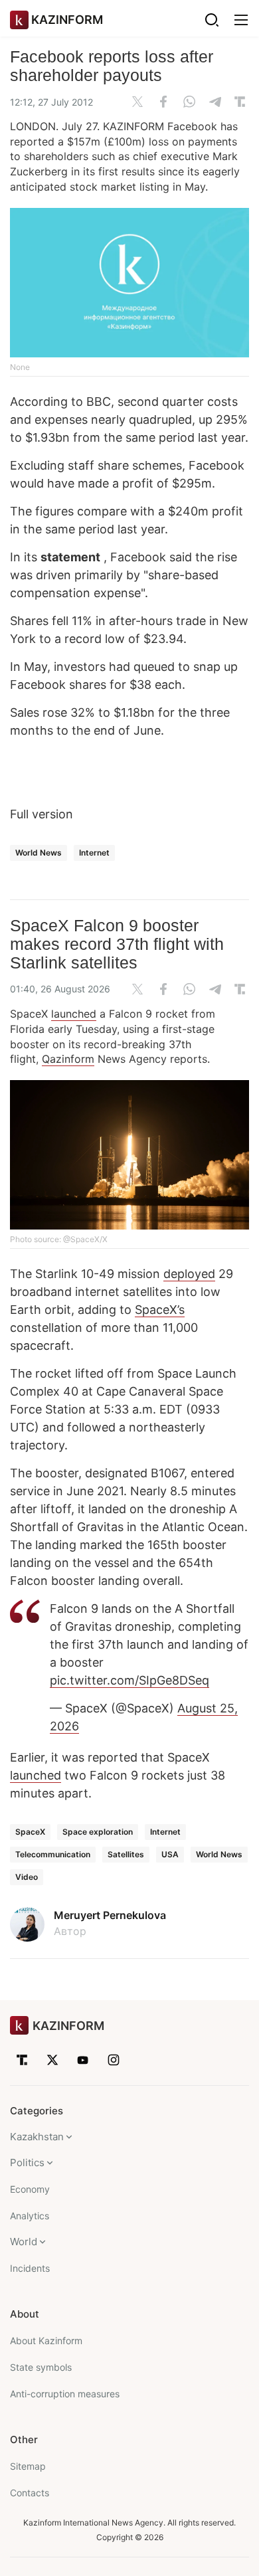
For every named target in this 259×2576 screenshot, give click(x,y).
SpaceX (30, 1832)
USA (170, 1854)
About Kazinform (46, 2341)
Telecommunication (53, 1854)
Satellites (126, 1854)
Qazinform (68, 1059)
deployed (189, 1274)
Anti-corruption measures (65, 2394)
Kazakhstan (37, 2137)
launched (74, 1014)
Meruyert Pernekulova (110, 1915)
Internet (94, 853)
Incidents (30, 2268)
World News (39, 853)
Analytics (30, 2216)
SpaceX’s (160, 1310)
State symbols (41, 2367)
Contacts (30, 2493)
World (24, 2242)
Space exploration (98, 1832)
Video (27, 1877)
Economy (30, 2189)
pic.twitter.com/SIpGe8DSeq (129, 1680)
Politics (27, 2162)
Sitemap (28, 2466)
